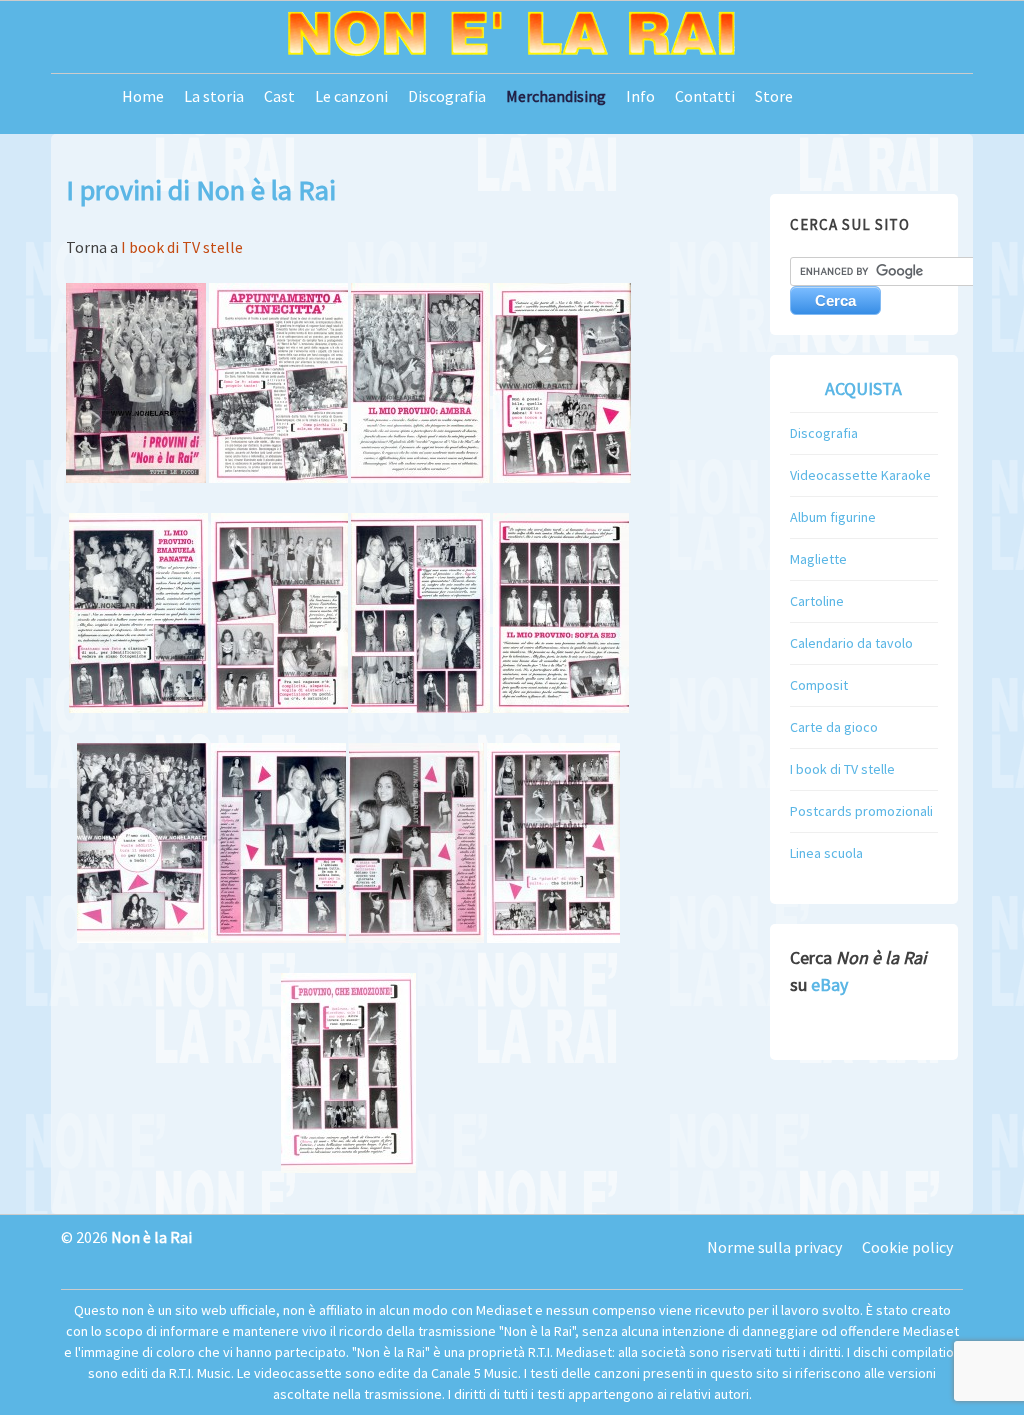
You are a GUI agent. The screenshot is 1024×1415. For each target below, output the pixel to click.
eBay (829, 984)
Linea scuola (826, 853)
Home (143, 96)
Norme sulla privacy (774, 1247)
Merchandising (556, 96)
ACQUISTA (863, 388)
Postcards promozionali (861, 811)
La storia (214, 96)
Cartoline (817, 601)
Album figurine (833, 517)
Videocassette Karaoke (860, 475)
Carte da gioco (834, 727)
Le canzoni (351, 96)
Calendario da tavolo (851, 643)
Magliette (818, 559)
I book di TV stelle (182, 247)
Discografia (447, 96)
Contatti (705, 96)
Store (774, 96)
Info (640, 96)
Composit (819, 685)
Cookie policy (907, 1247)
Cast (279, 96)
